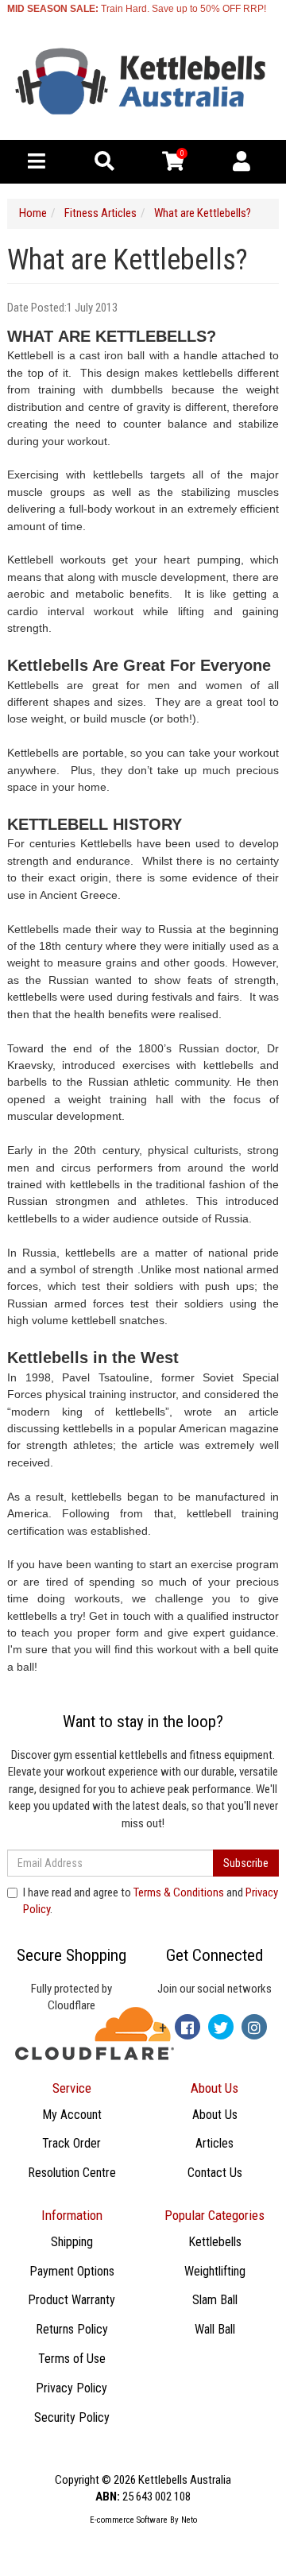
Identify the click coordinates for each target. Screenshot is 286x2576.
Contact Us (215, 2173)
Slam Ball (215, 2300)
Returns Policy (72, 2329)
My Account (72, 2115)
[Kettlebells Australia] (143, 82)
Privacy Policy (71, 2388)
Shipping (72, 2242)
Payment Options (72, 2271)
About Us (215, 2115)
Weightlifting (215, 2271)
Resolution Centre (72, 2173)
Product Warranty (71, 2300)
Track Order (71, 2143)
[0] (173, 165)
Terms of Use (72, 2359)
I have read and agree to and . (151, 1901)
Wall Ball (215, 2329)
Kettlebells (215, 2242)
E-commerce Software (129, 2520)
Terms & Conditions (179, 1892)
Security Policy (72, 2417)
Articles (214, 2143)
